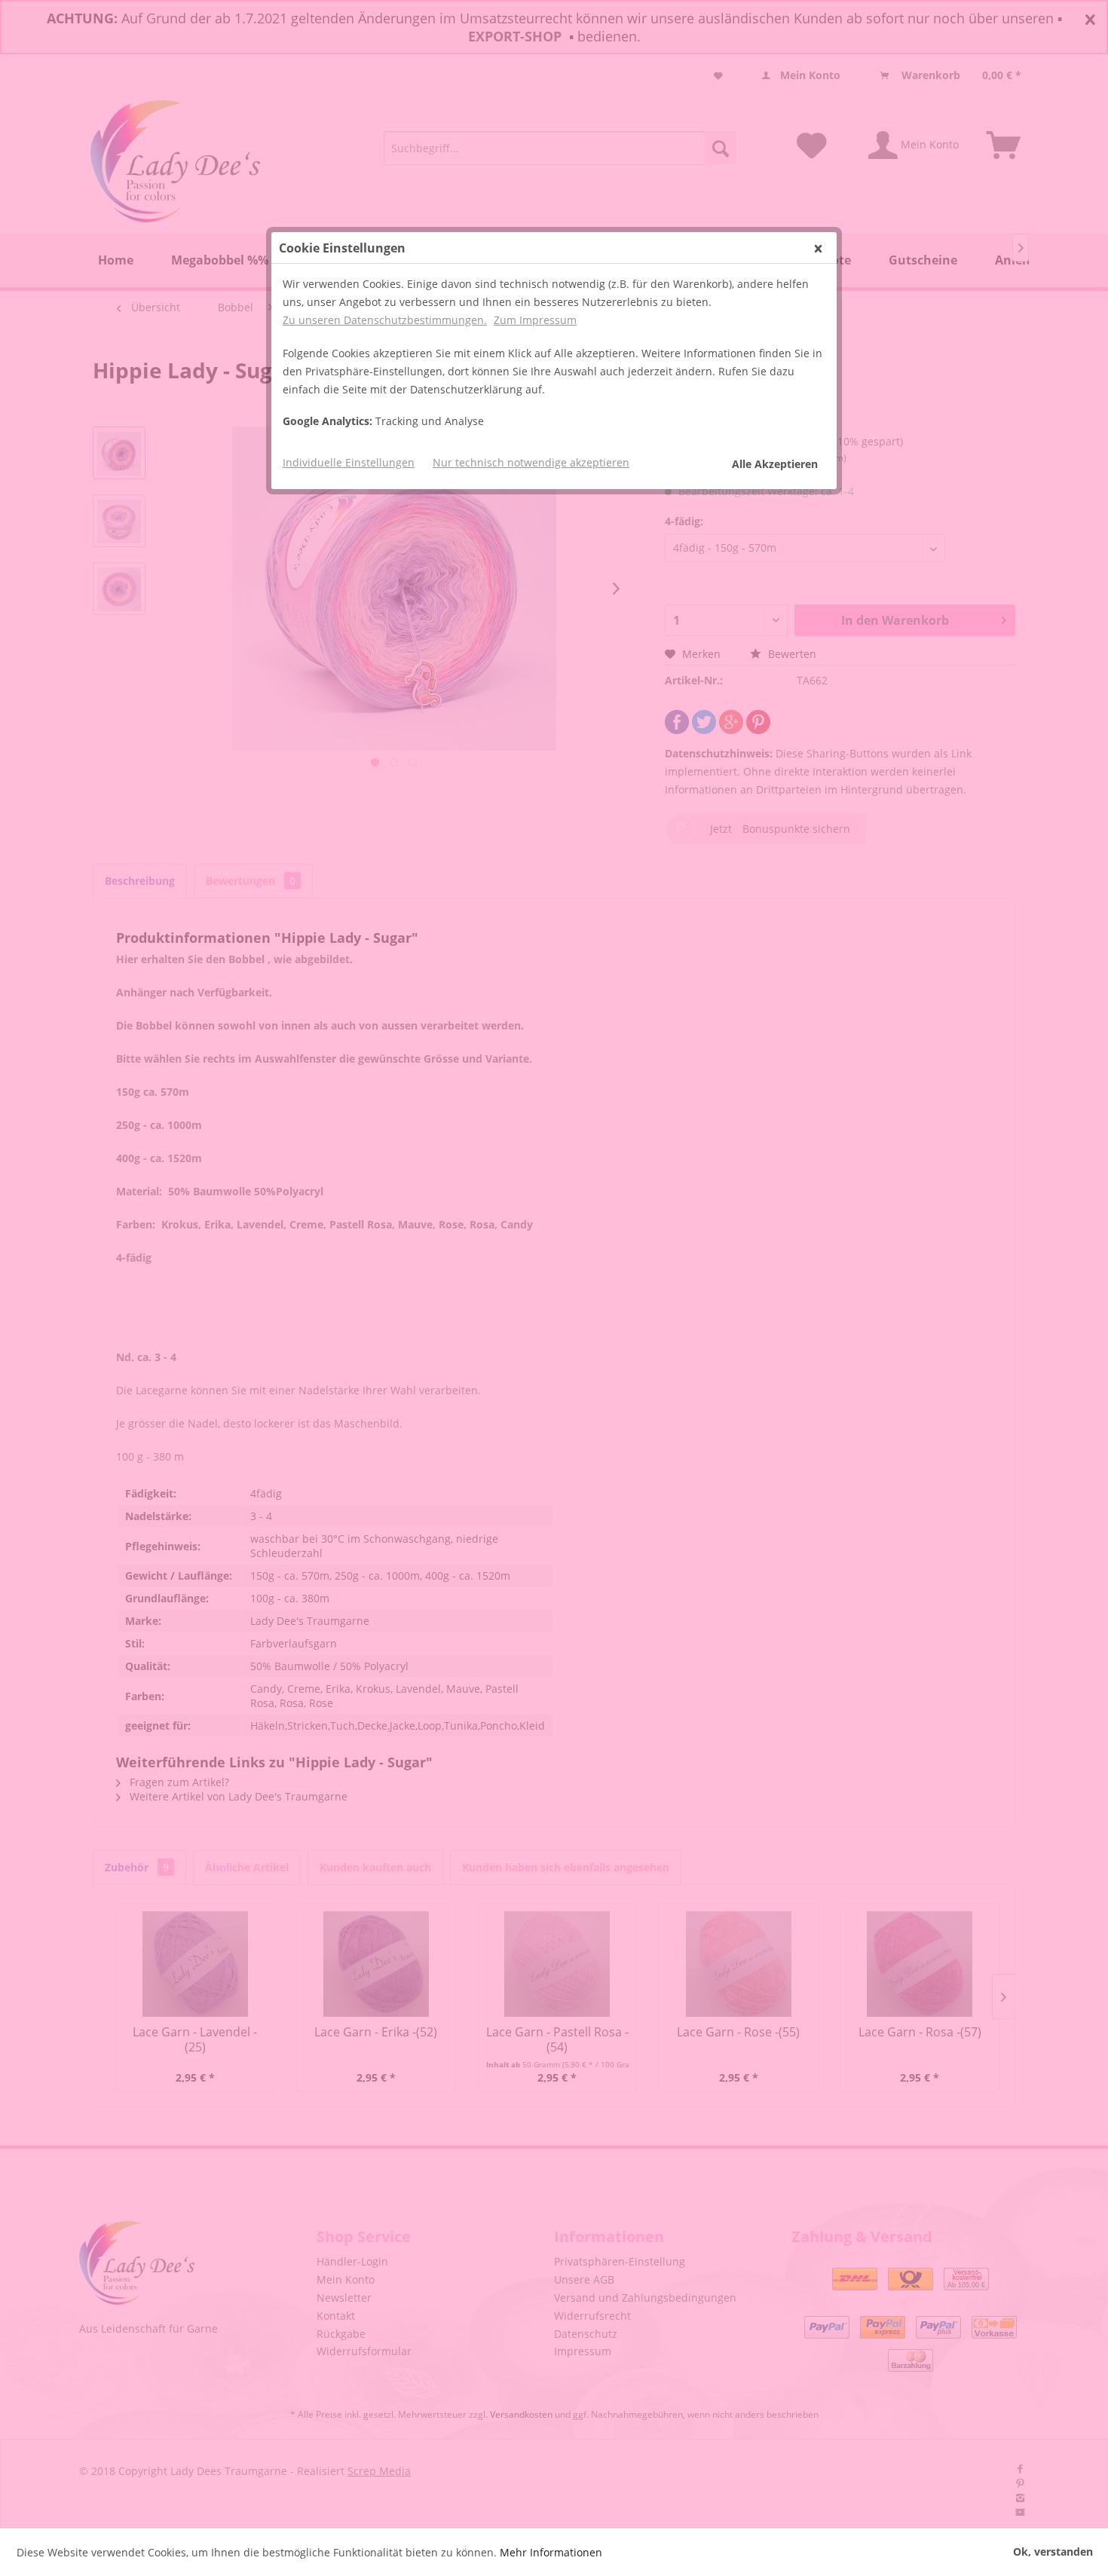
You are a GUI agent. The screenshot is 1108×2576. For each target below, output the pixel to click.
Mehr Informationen (551, 2552)
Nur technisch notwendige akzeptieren (531, 462)
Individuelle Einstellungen (349, 462)
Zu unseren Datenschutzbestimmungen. (385, 320)
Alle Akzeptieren (775, 464)
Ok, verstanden (1053, 2552)
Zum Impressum (535, 320)
